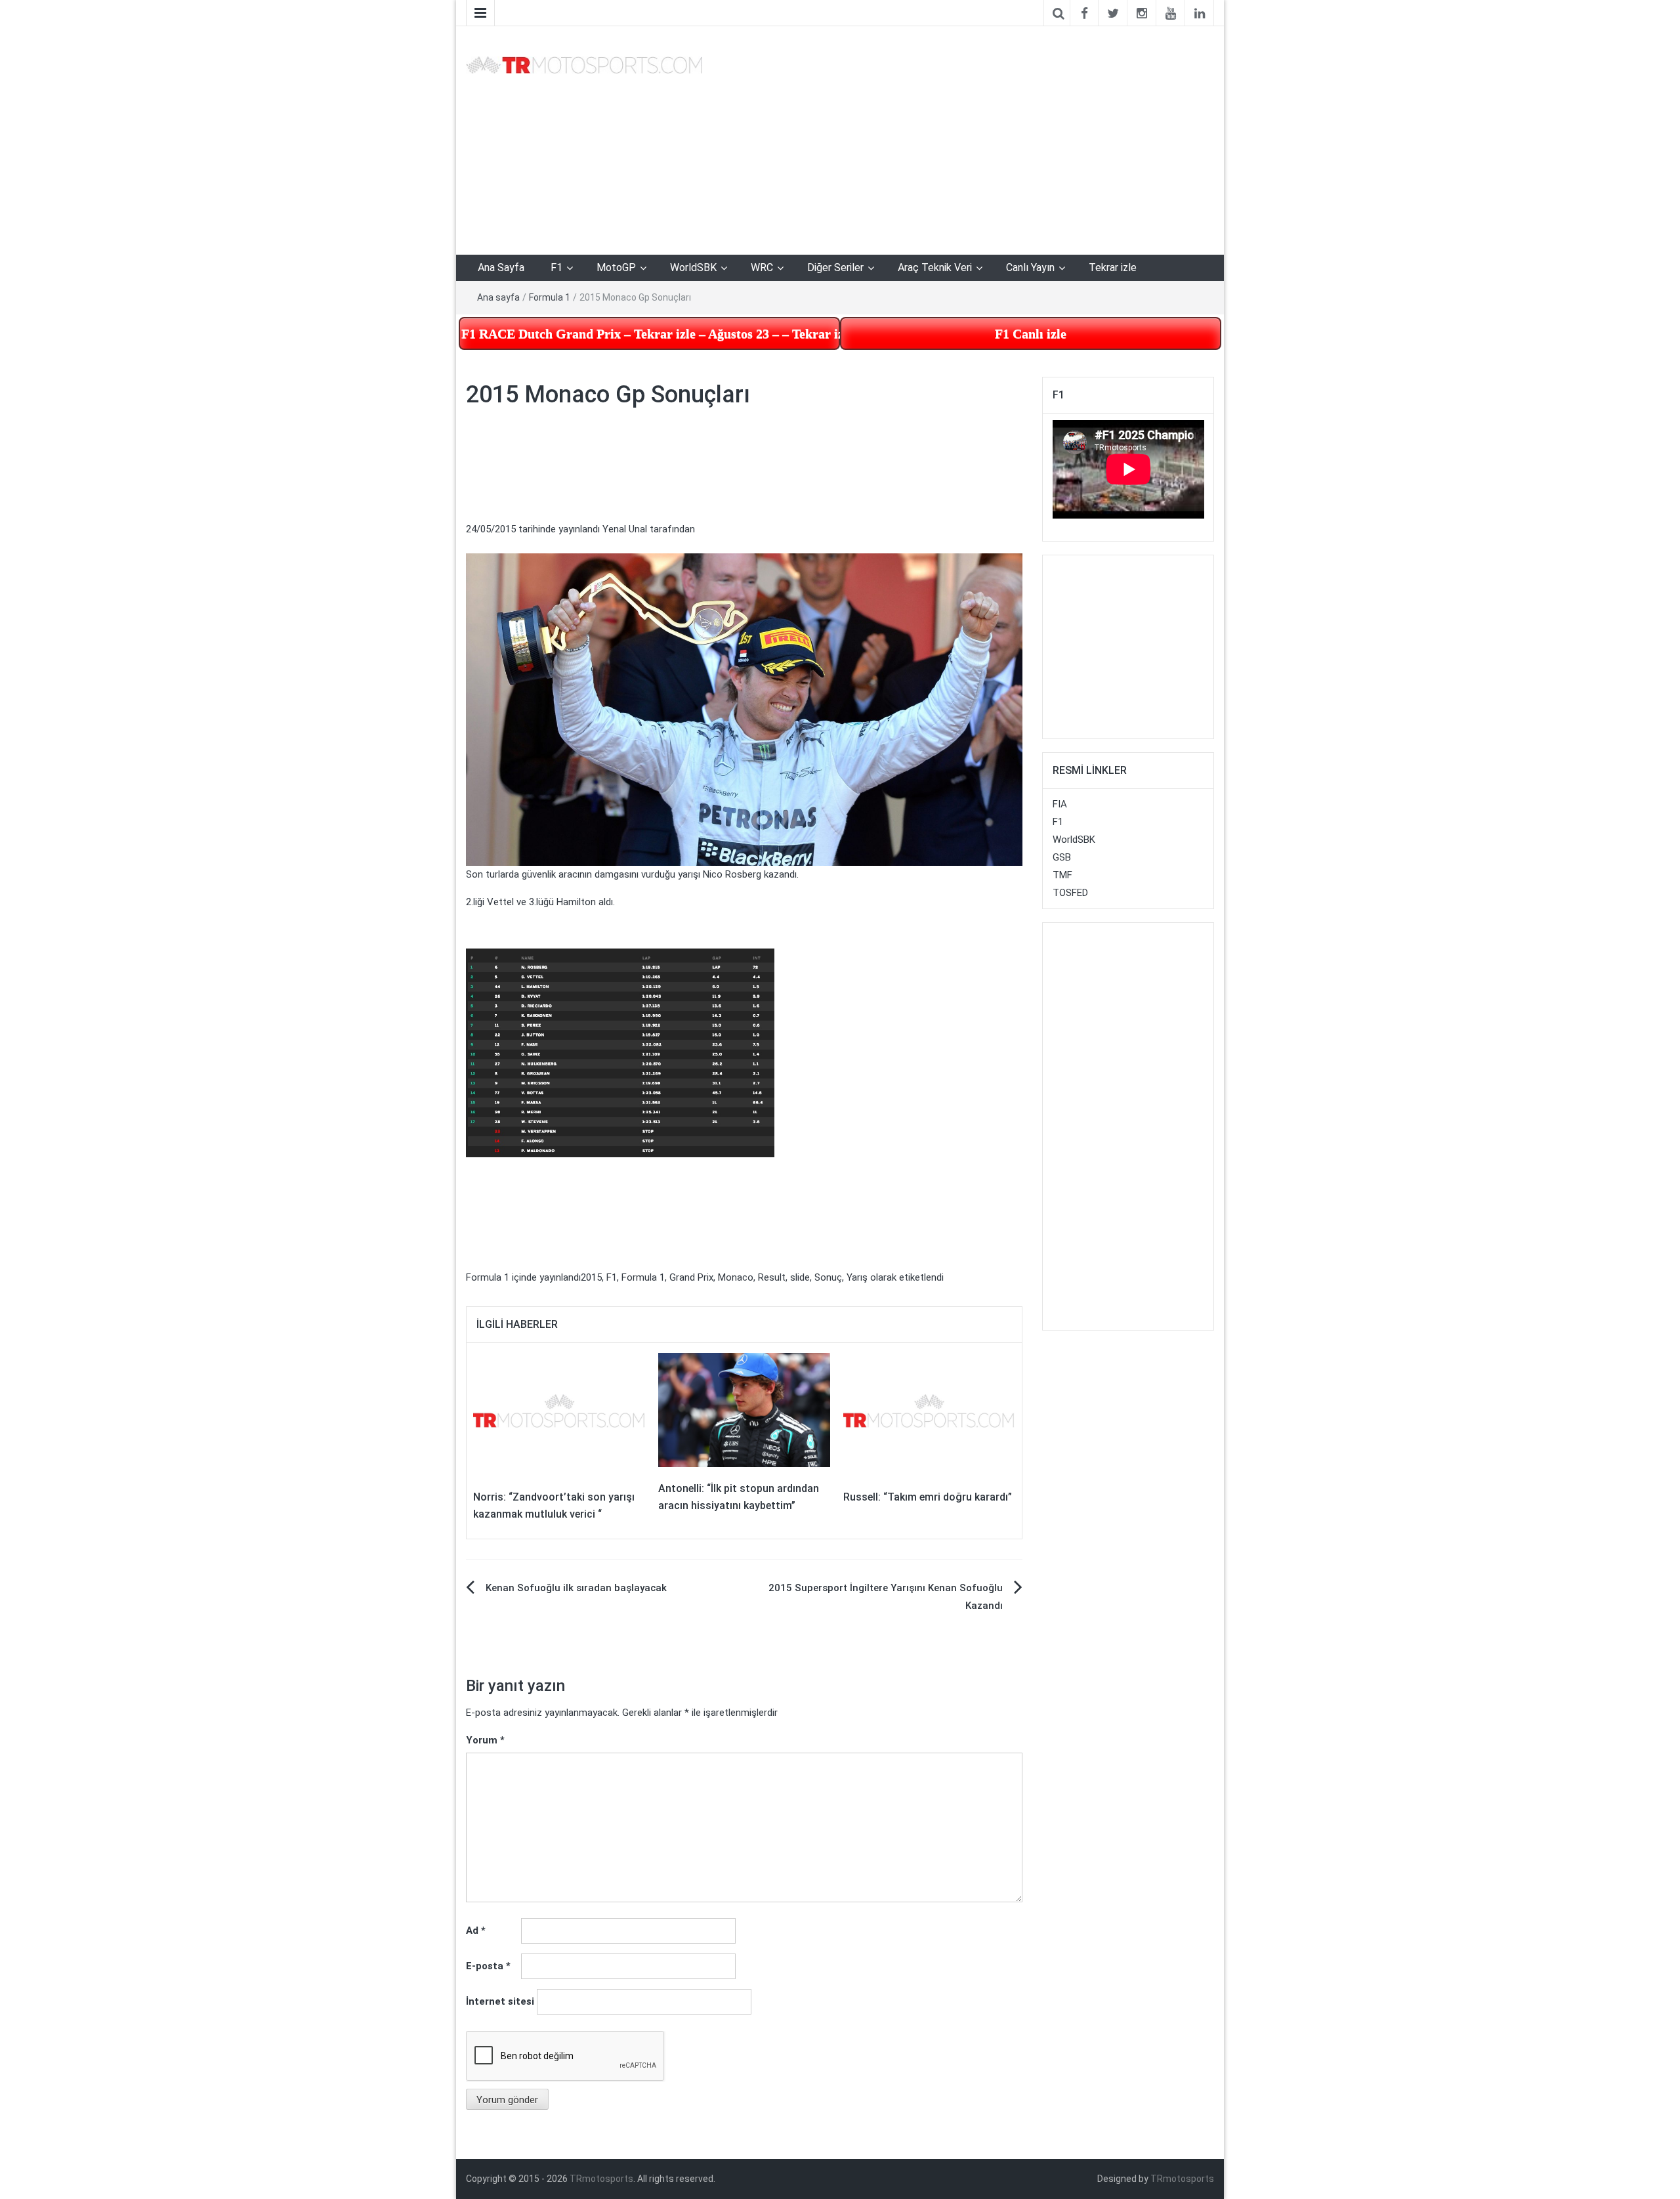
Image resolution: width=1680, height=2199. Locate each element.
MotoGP (616, 267)
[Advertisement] (190, 149)
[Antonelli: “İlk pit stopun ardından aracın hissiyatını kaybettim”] (744, 1409)
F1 (556, 267)
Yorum (485, 1740)
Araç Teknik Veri (935, 267)
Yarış (857, 1277)
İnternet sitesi (500, 2001)
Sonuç (828, 1277)
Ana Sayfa (501, 267)
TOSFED (1070, 893)
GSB (1062, 857)
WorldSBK (693, 267)
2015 (591, 1277)
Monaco (736, 1277)
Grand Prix (691, 1277)
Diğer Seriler (835, 267)
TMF (1062, 875)
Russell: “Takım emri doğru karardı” (928, 1497)
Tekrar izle (1113, 267)
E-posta (488, 1966)
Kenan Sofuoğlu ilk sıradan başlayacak (576, 1588)
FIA (1060, 804)
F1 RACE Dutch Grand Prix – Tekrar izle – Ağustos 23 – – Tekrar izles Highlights (651, 333)
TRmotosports (601, 2179)
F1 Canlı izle (1031, 333)
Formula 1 (550, 297)
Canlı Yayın (1030, 267)
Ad (476, 1931)
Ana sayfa (498, 297)
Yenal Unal (625, 529)
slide (800, 1277)
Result (772, 1277)
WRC (762, 267)
